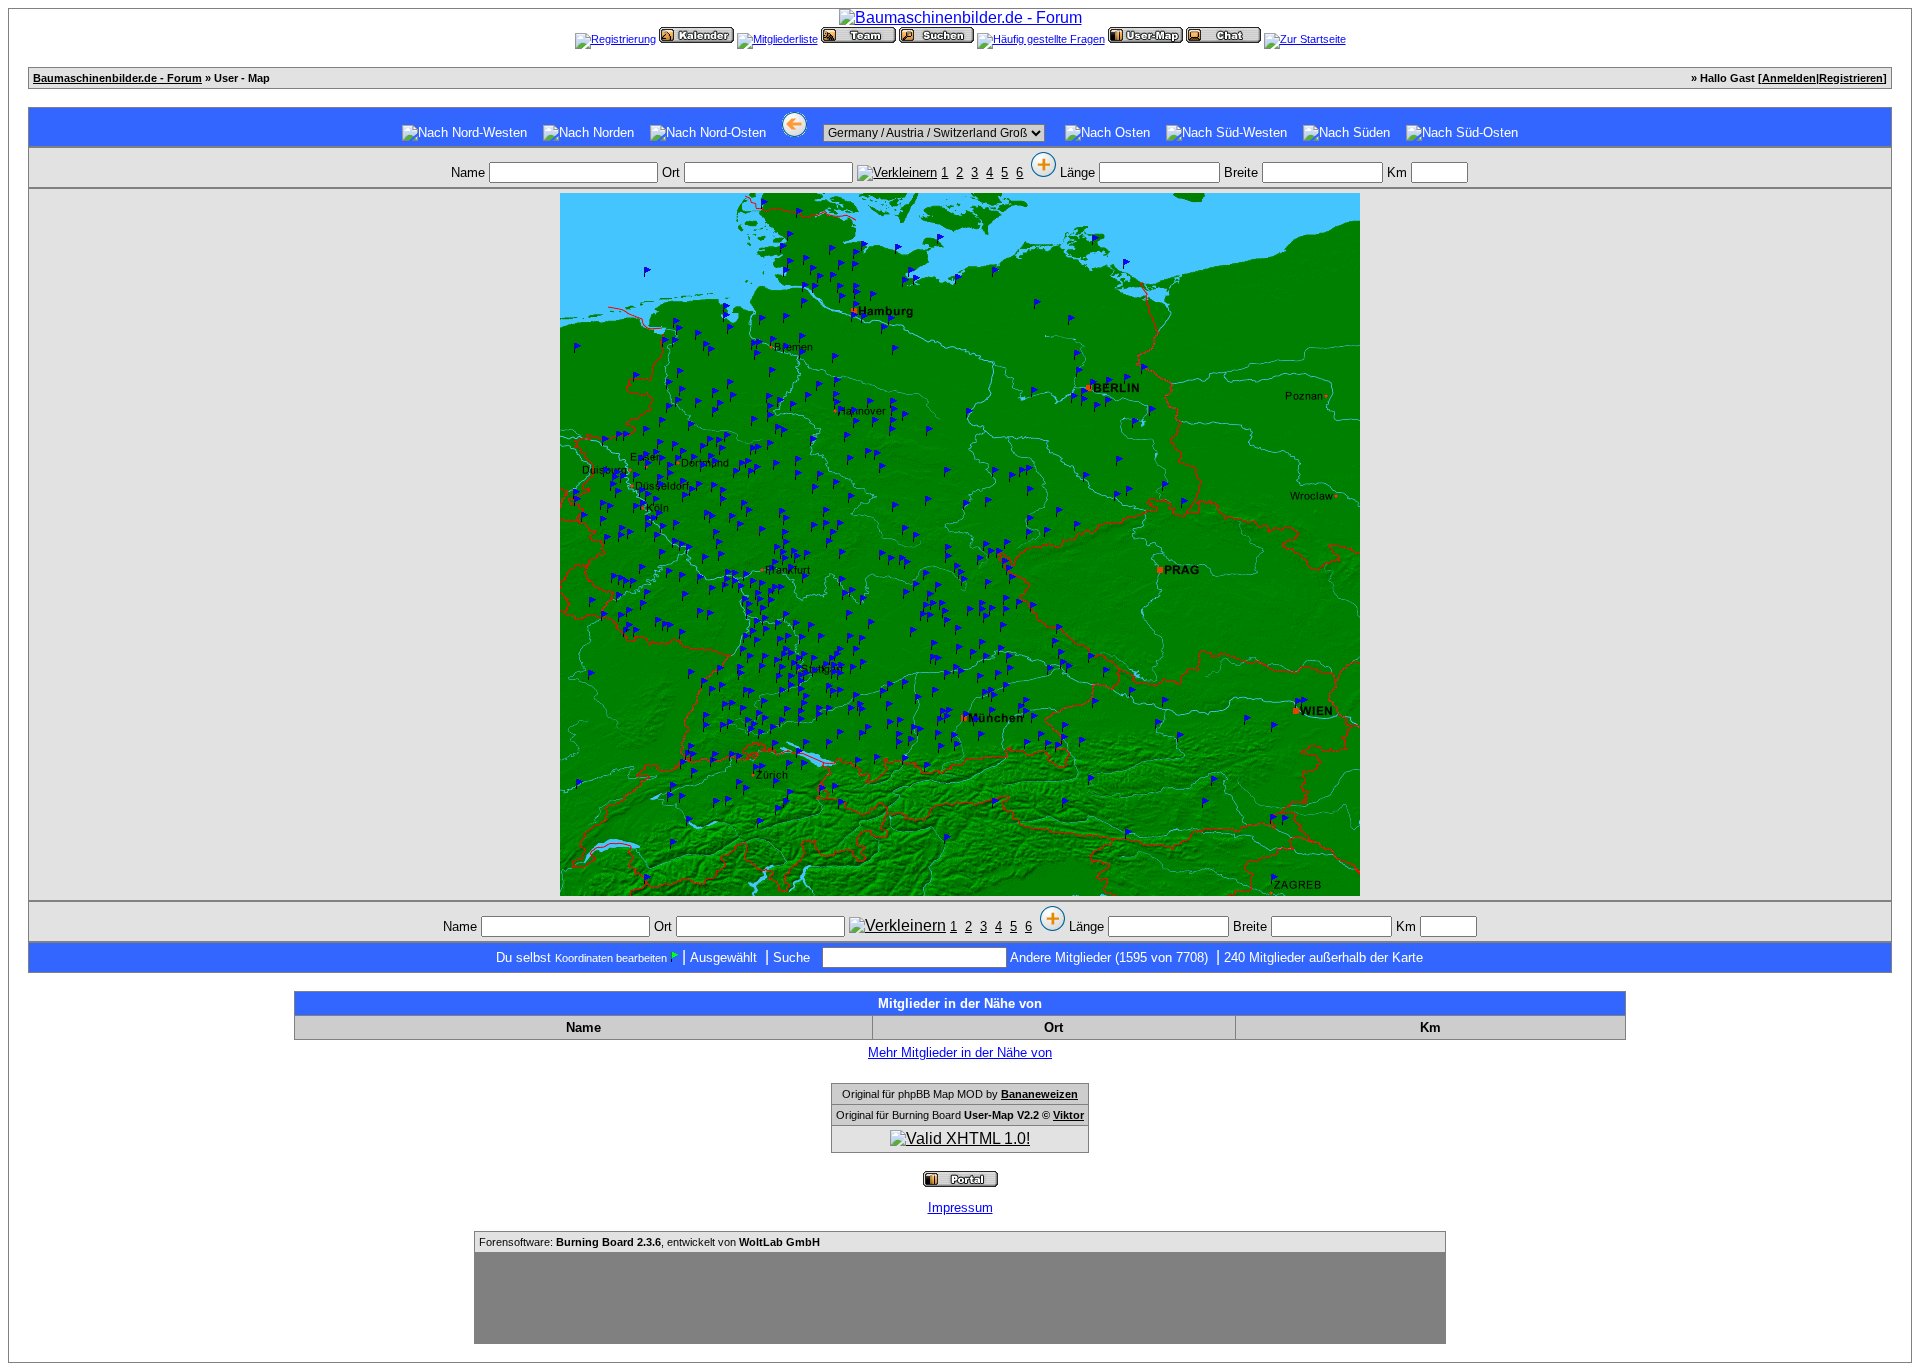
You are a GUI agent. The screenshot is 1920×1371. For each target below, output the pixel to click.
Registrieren (1851, 78)
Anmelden (1789, 78)
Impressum (960, 1207)
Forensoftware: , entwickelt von (649, 1242)
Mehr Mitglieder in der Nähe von (960, 1052)
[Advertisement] (960, 1298)
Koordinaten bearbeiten (611, 958)
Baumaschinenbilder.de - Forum (117, 78)
